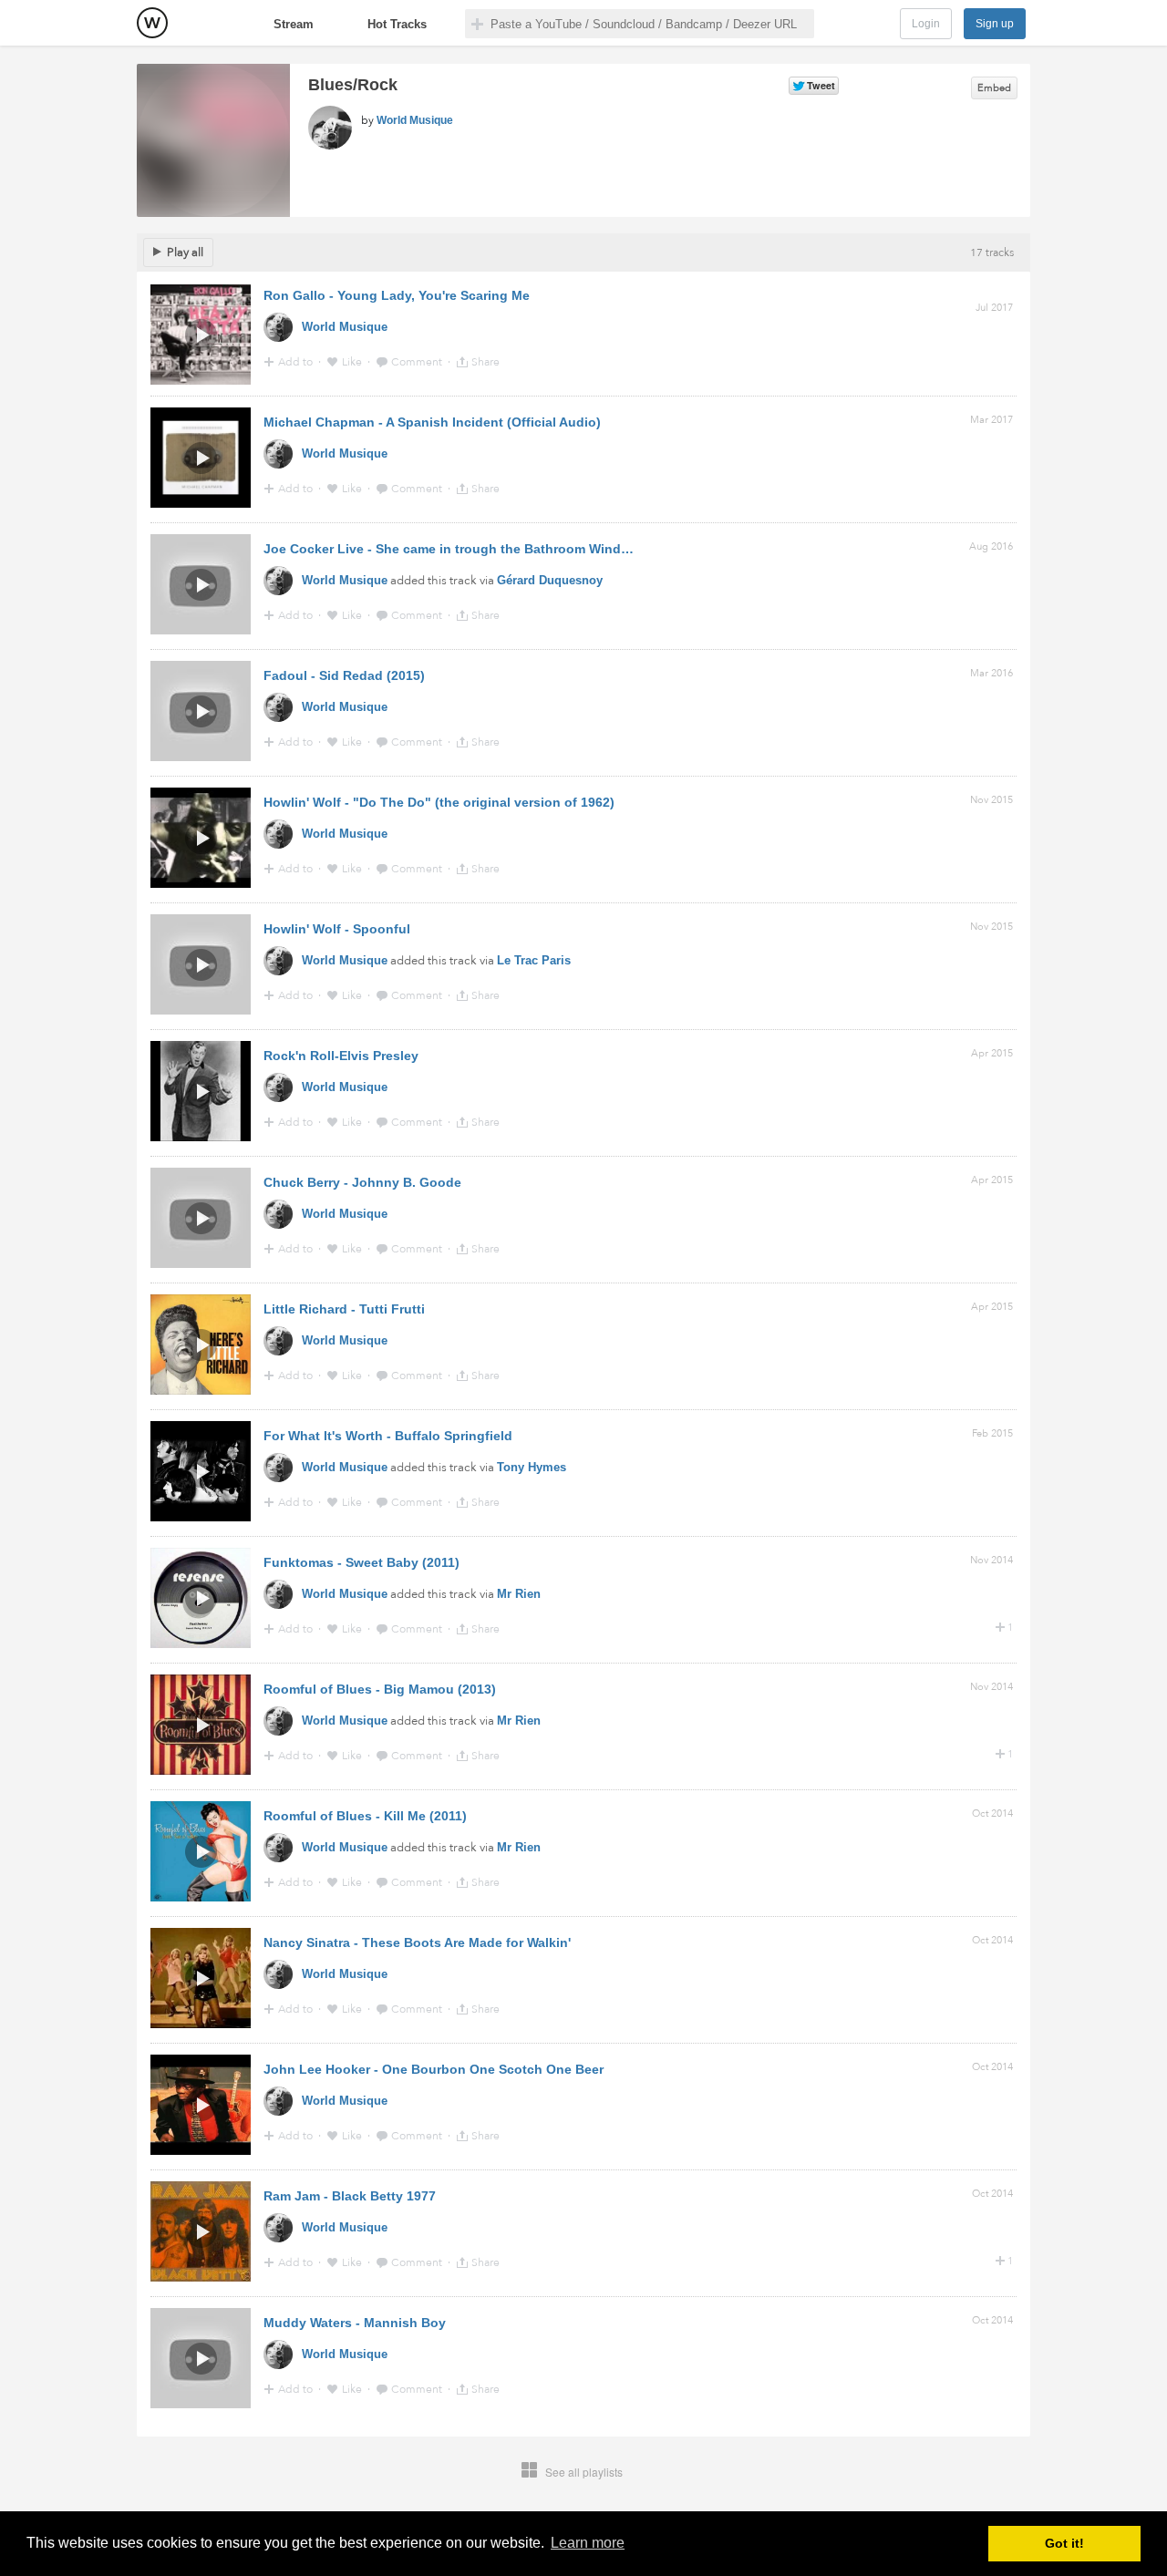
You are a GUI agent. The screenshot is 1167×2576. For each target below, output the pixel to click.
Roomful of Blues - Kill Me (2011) (365, 1816)
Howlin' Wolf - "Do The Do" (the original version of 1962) (439, 802)
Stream (294, 24)
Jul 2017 (994, 308)
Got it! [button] (1064, 2543)
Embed (994, 88)
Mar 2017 (991, 420)
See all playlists (584, 2472)
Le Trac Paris (534, 960)
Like (353, 362)
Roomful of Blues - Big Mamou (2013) (380, 1689)
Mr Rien (519, 1594)
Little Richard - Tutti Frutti (344, 1309)
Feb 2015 (992, 1433)
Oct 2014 (992, 1814)
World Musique (415, 120)
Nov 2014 (991, 1560)
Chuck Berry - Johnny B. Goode (362, 1182)
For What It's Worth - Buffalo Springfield (388, 1436)
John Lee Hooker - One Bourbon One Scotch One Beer (434, 2069)
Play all (185, 252)
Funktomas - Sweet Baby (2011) (361, 1562)
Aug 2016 (991, 546)
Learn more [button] (588, 2543)
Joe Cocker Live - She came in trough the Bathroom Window (451, 549)
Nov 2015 (991, 800)
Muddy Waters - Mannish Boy (355, 2323)
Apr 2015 (992, 1053)
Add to (297, 362)
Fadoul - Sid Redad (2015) (344, 675)
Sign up (995, 24)
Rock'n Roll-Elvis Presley (341, 1056)
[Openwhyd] (152, 23)
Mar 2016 (991, 673)
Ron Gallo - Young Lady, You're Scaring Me (397, 295)
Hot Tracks (397, 24)
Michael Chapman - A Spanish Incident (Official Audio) (432, 422)
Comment (418, 362)
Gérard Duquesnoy (550, 580)
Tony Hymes (532, 1467)
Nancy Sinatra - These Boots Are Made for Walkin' (417, 1942)
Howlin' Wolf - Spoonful (337, 929)
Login (926, 24)
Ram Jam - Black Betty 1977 (350, 2196)
